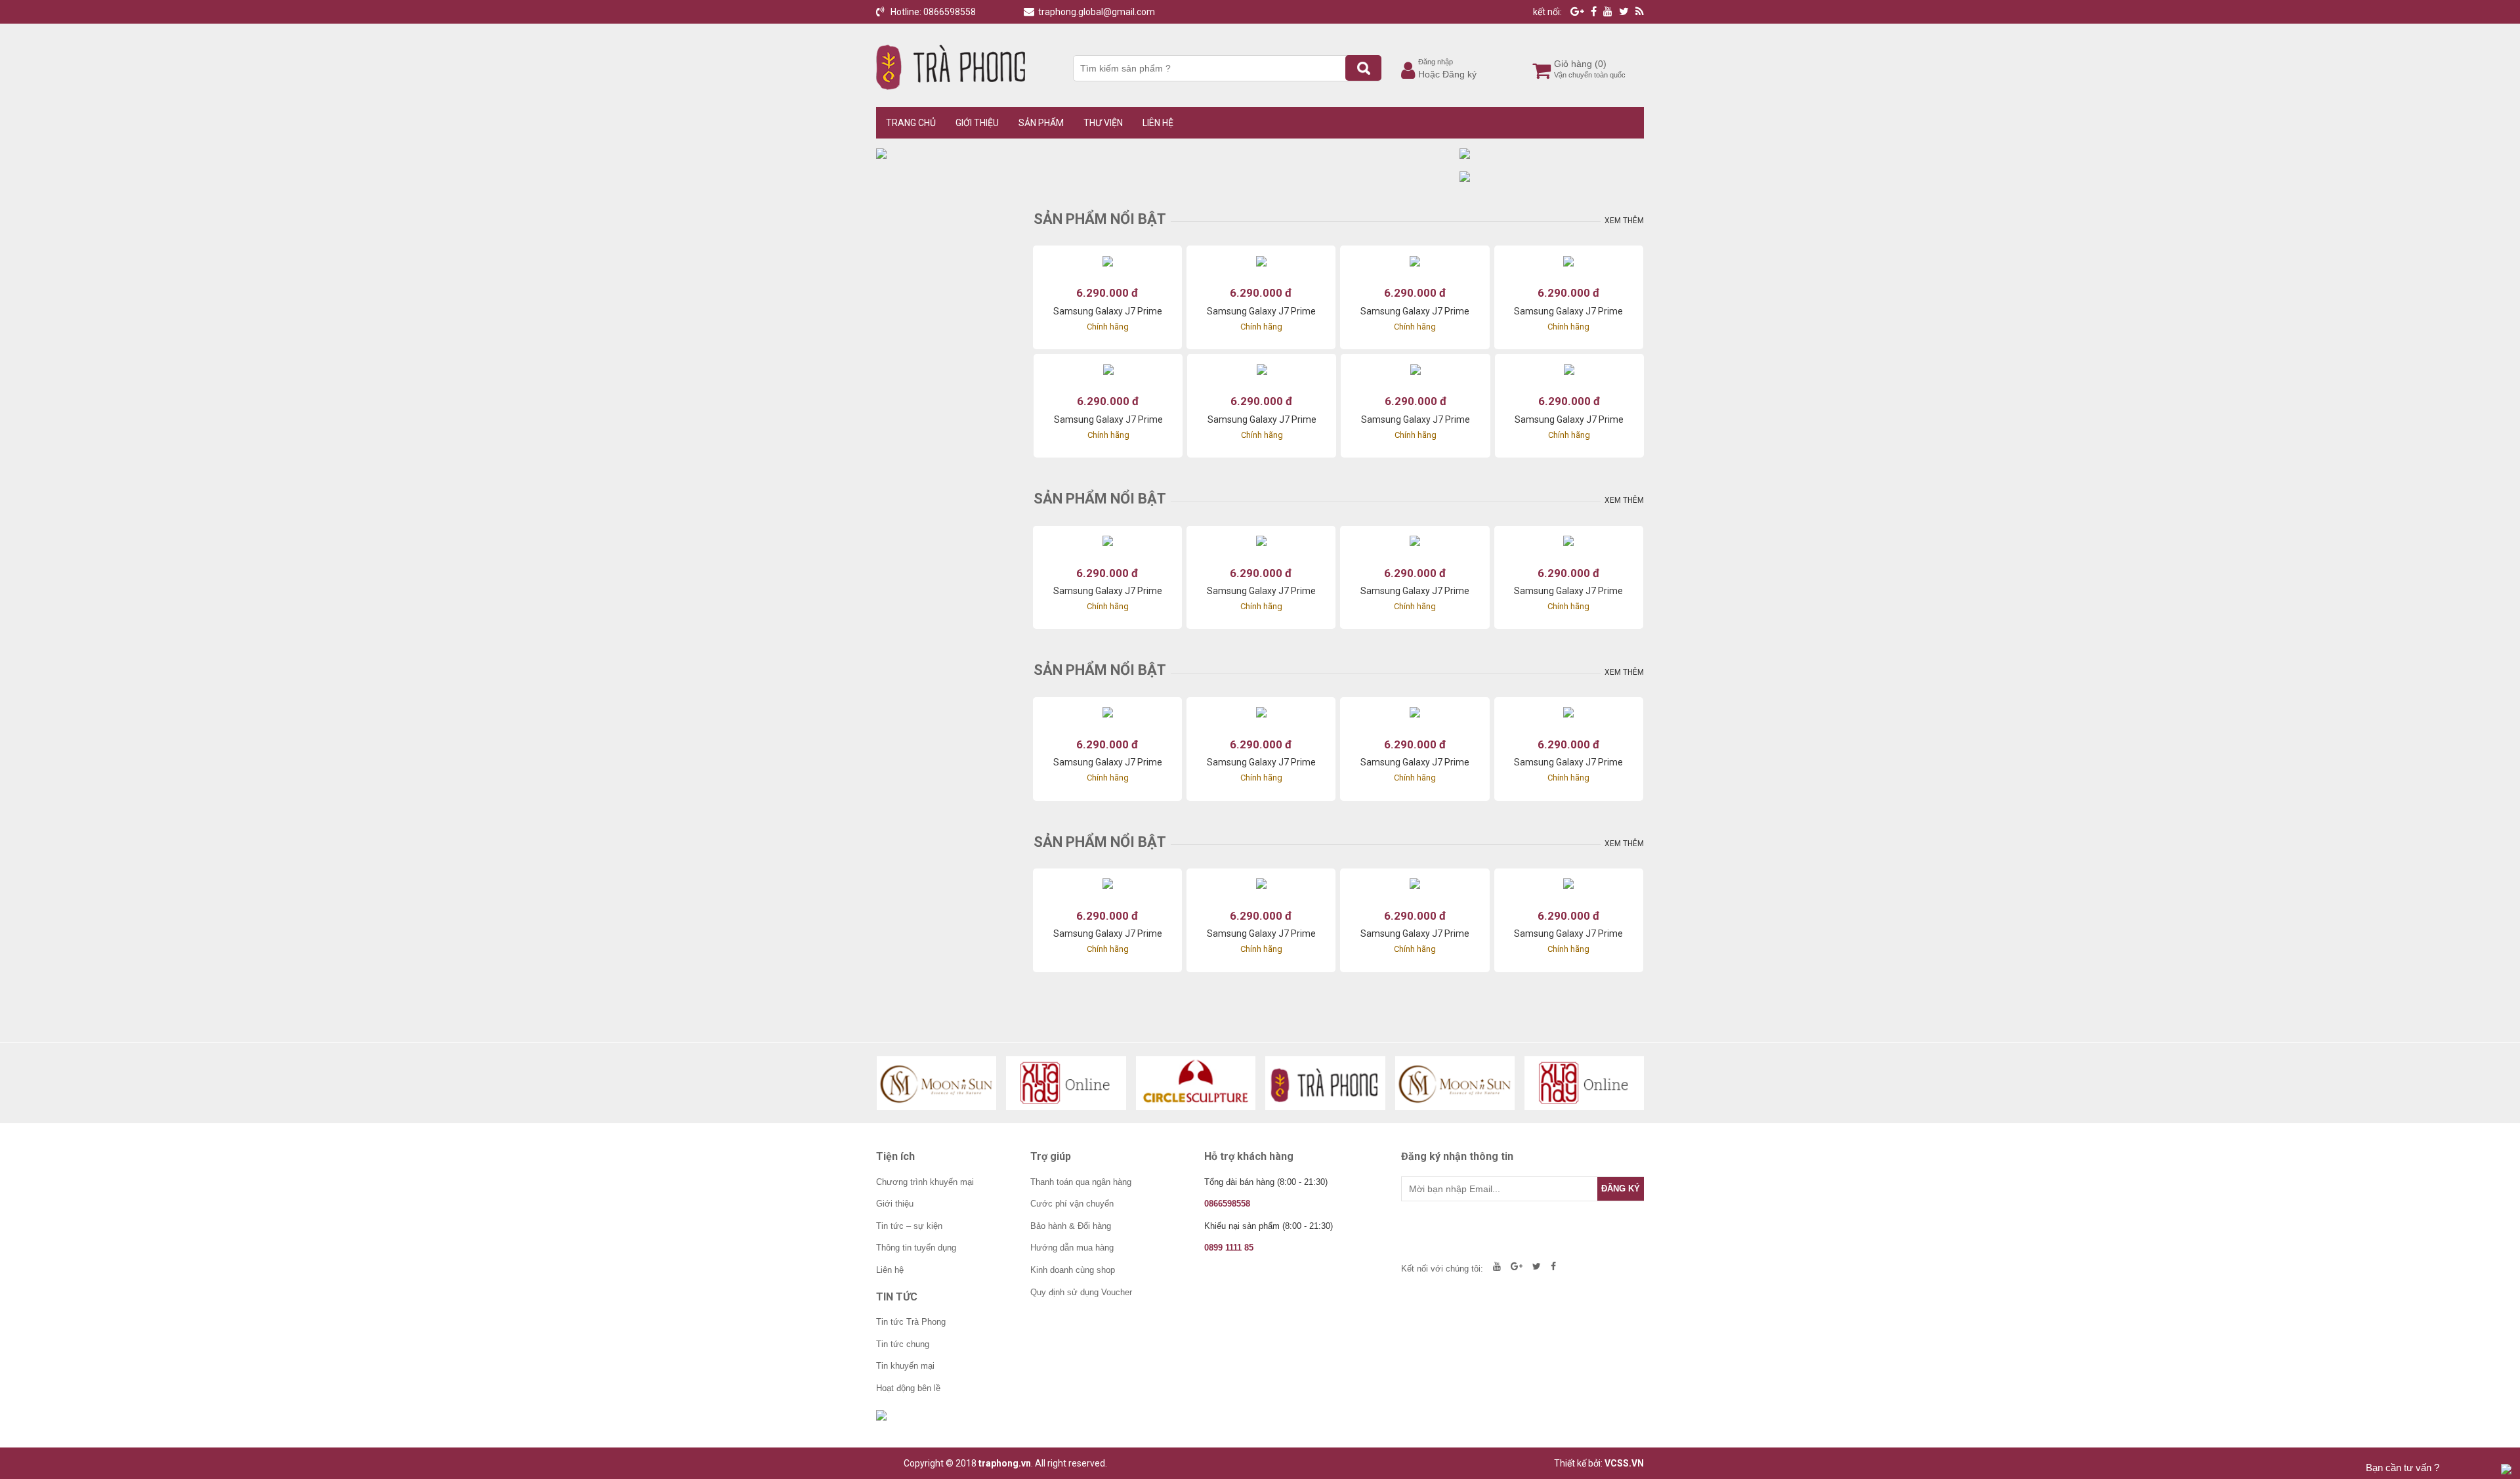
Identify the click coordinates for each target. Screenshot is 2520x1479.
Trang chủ (911, 123)
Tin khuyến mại (905, 1366)
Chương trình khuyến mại (925, 1182)
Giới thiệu (977, 123)
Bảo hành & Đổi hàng (1071, 1226)
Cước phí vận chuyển (1072, 1204)
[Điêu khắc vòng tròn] (1196, 1083)
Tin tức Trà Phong (911, 1322)
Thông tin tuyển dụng (916, 1248)
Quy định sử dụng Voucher (1081, 1292)
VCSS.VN (1624, 1463)
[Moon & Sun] (937, 1083)
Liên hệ (1158, 123)
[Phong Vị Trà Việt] (1325, 1083)
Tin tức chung (903, 1344)
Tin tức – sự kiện (909, 1226)
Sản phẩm (1041, 123)
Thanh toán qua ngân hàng (1081, 1182)
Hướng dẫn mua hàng (1072, 1248)
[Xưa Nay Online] (1066, 1083)
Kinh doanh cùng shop (1073, 1270)
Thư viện (1103, 123)
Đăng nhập (1436, 62)
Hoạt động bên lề (908, 1388)
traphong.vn (1005, 1463)
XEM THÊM (1624, 221)
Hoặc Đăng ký (1447, 74)
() (1601, 64)
